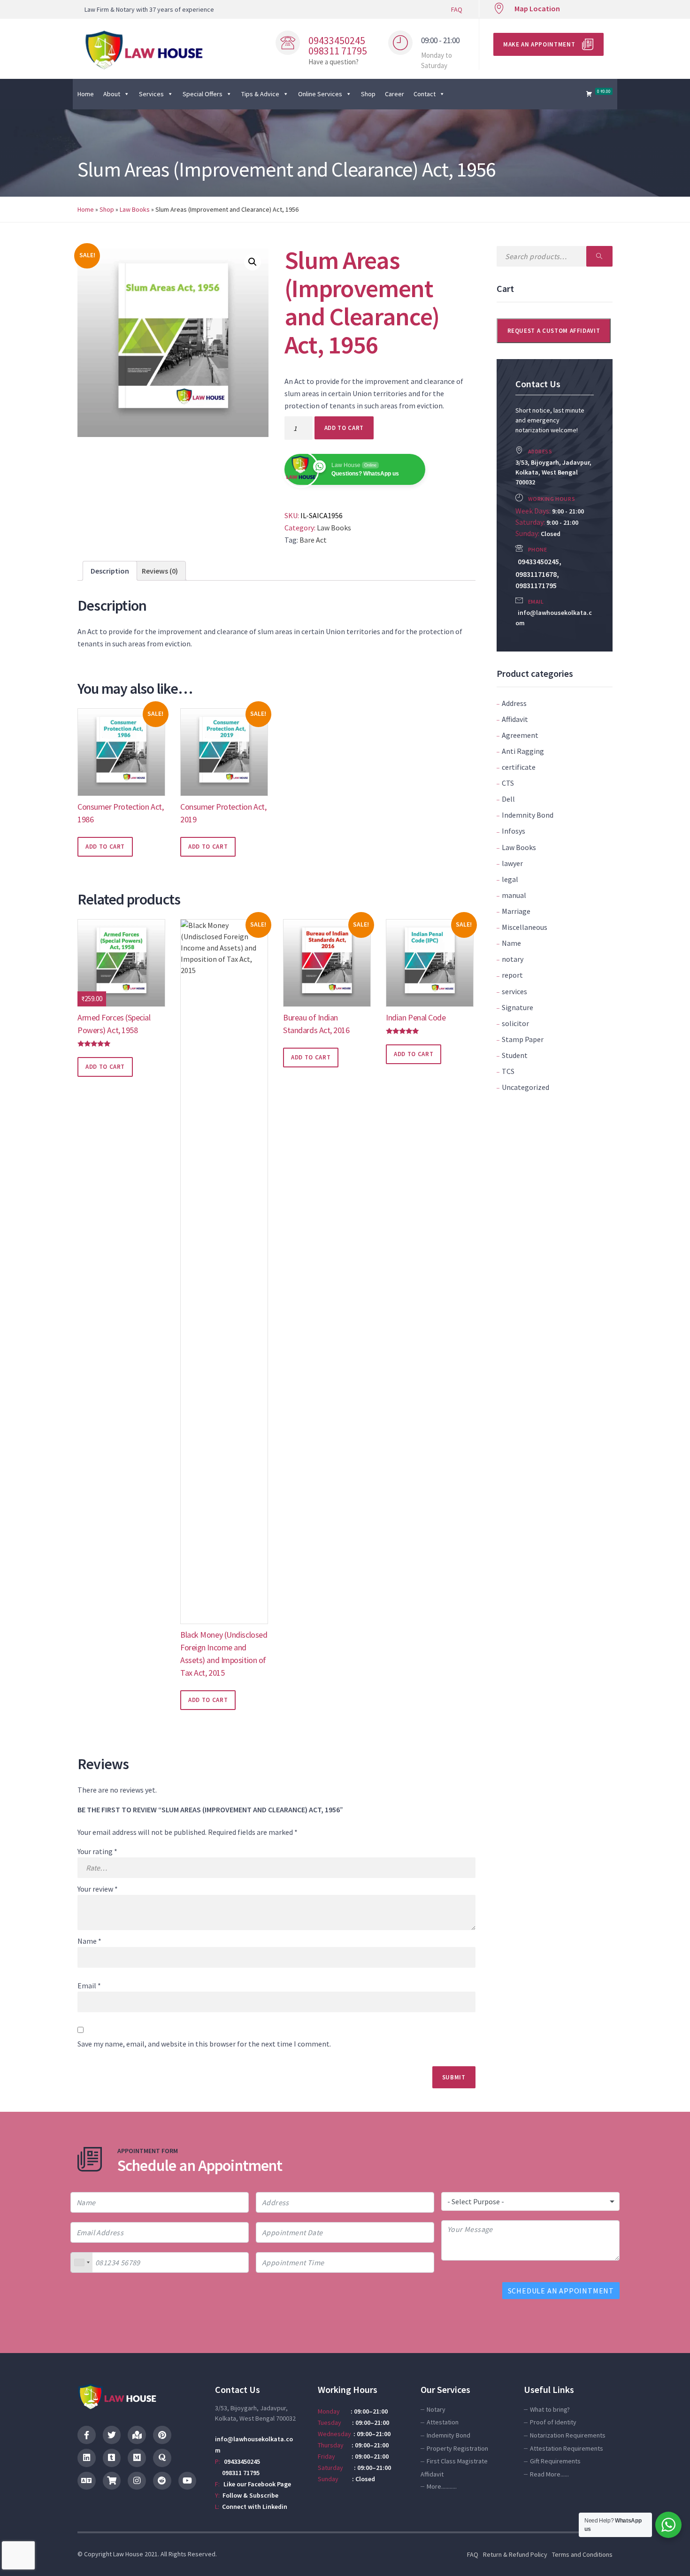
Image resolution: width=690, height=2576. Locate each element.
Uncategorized (525, 1087)
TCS (508, 1071)
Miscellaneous (525, 927)
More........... (442, 2486)
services (514, 991)
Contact (425, 94)
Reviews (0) (160, 571)
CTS (508, 783)
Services (151, 94)
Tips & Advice (260, 94)
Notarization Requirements (568, 2435)
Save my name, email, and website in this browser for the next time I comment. (204, 2044)
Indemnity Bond (528, 815)
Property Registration (457, 2448)
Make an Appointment (539, 44)
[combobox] (82, 2262)
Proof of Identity (553, 2422)
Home (86, 94)
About (112, 94)
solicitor (515, 1023)
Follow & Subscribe (250, 2495)
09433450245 (242, 2461)
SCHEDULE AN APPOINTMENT (561, 2291)
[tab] (110, 571)
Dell (508, 799)
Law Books (135, 209)
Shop (368, 94)
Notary (436, 2409)
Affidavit (515, 719)
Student (515, 1055)
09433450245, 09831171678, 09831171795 (538, 573)
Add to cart (344, 428)
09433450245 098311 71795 (338, 46)
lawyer (512, 863)
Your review (98, 1889)
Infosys (514, 831)
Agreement (520, 735)
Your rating (97, 1851)
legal (510, 879)
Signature (517, 1007)
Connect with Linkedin (255, 2507)
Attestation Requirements (567, 2448)
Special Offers (203, 94)
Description (110, 571)
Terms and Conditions (582, 2554)
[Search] (599, 256)
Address (514, 703)
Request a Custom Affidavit (554, 331)
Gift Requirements (555, 2461)
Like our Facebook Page (257, 2484)
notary (513, 959)
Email (89, 1986)
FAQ (457, 9)
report (512, 975)
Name (511, 943)
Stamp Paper (523, 1039)
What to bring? (550, 2409)
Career (395, 94)
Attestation (443, 2422)
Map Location (537, 8)
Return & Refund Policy (515, 2554)
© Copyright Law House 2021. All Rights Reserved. (147, 2554)
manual (514, 895)
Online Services (320, 94)
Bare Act (313, 540)
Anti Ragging (523, 751)
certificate (519, 767)
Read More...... (549, 2474)
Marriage (516, 911)
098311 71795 (237, 2473)
